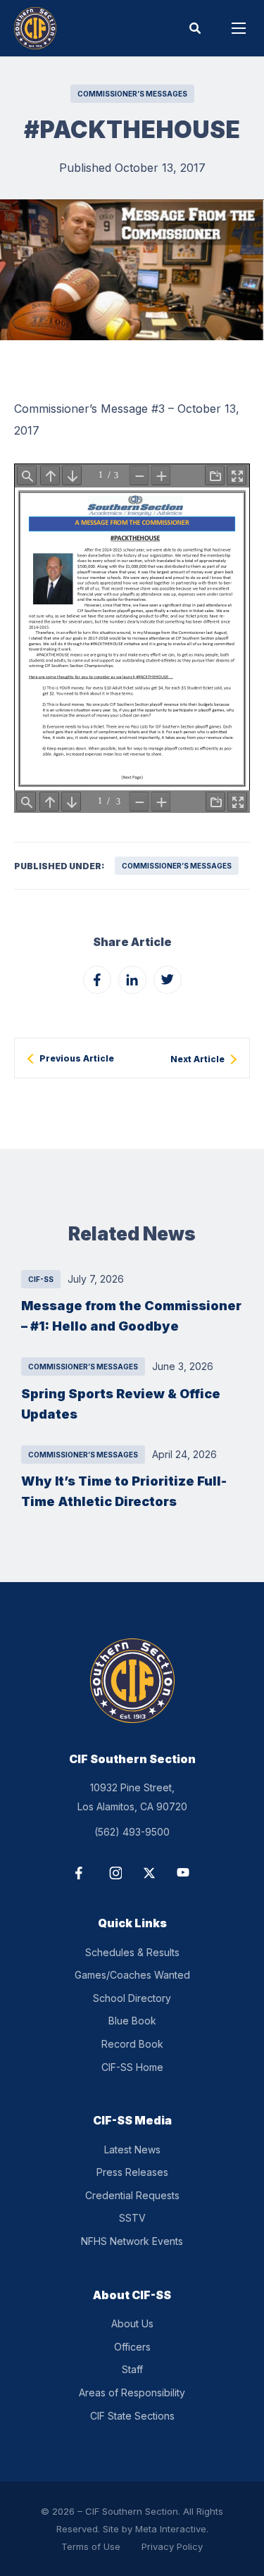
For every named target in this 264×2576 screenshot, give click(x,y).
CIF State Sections (132, 2416)
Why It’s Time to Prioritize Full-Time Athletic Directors (124, 1491)
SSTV (132, 2218)
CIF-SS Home (132, 2067)
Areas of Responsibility (132, 2393)
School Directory (132, 1998)
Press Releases (132, 2172)
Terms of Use (91, 2546)
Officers (132, 2347)
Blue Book (132, 2021)
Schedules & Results (132, 1952)
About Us (132, 2323)
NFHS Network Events (132, 2241)
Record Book (132, 2044)
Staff (132, 2369)
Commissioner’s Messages (132, 94)
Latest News (132, 2149)
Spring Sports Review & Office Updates (121, 1404)
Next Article (197, 1059)
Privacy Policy (172, 2546)
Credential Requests (132, 2195)
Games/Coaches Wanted (132, 1975)
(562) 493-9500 (132, 1832)
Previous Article (77, 1059)
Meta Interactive (171, 2529)
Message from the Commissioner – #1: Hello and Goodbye (131, 1315)
